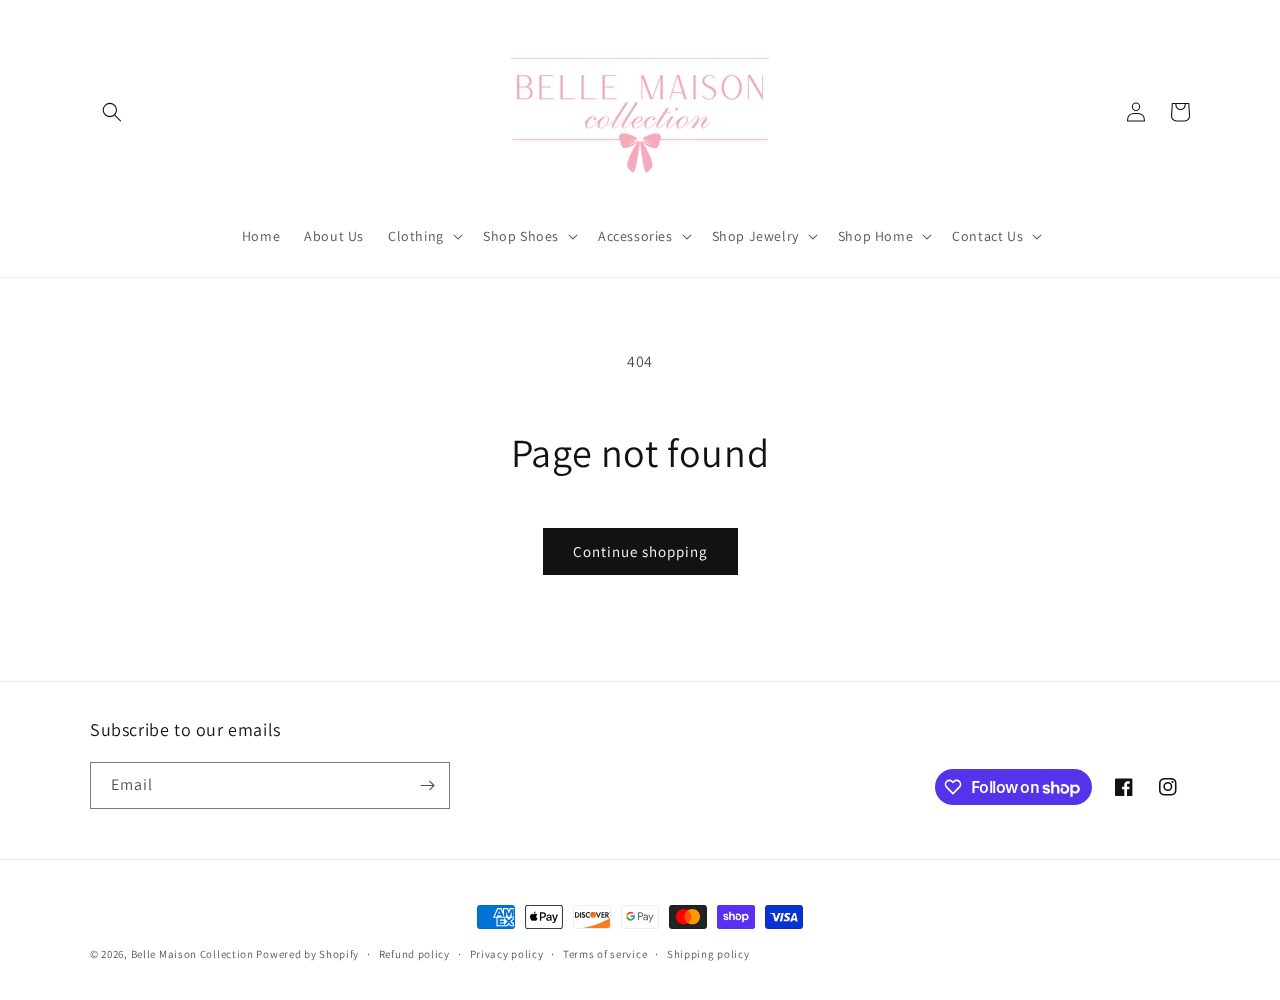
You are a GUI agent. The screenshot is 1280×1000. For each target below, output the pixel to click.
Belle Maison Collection (192, 954)
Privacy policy (507, 954)
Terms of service (605, 954)
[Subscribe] (427, 785)
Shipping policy (708, 954)
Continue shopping (640, 551)
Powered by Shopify (307, 954)
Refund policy (414, 954)
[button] (112, 112)
